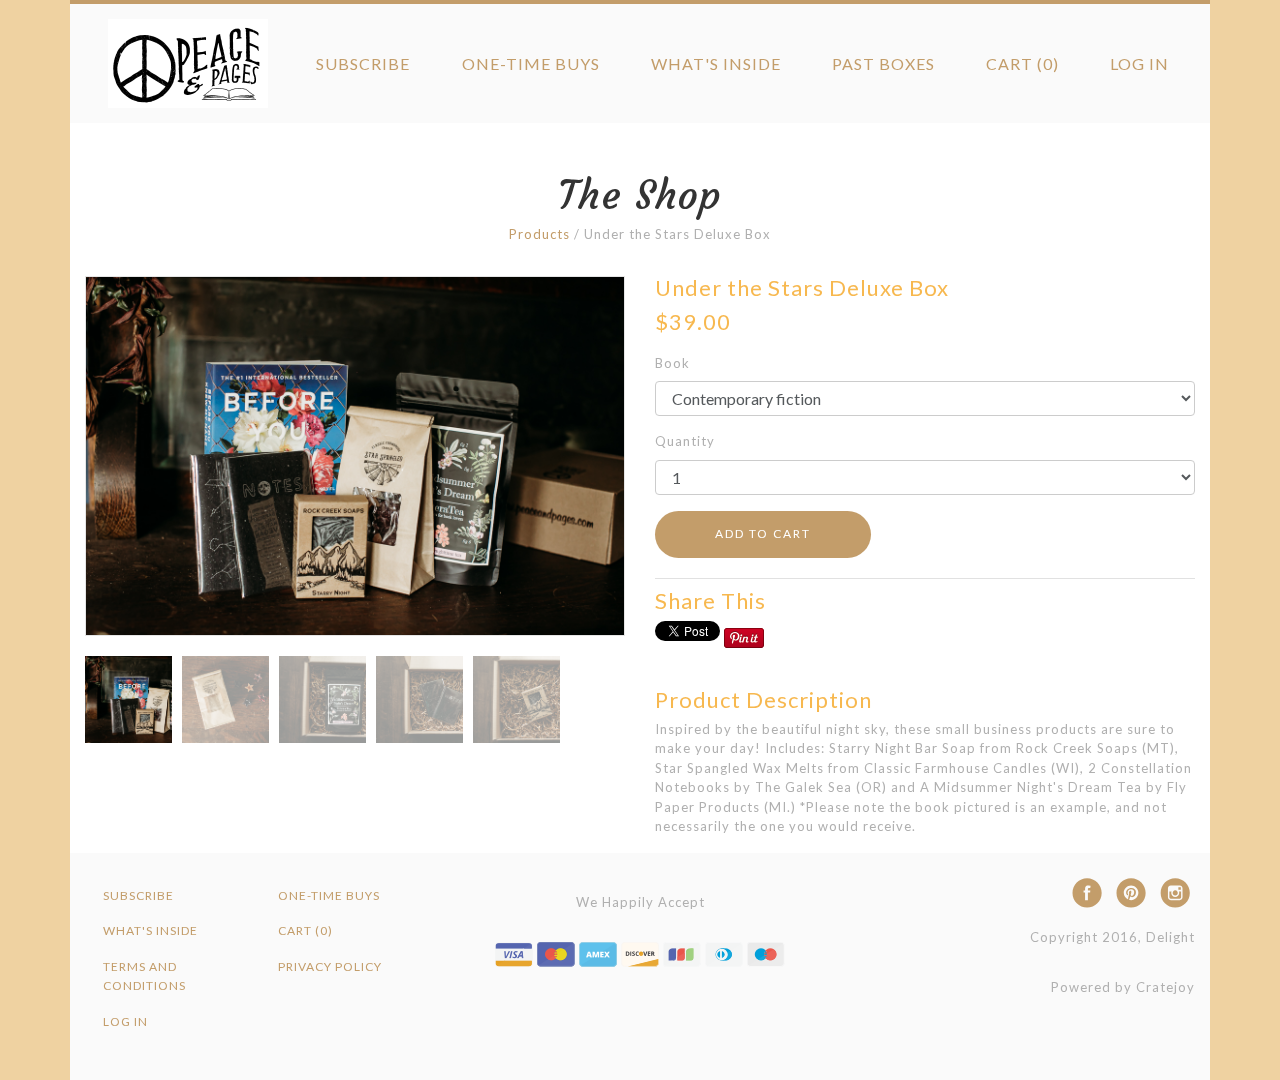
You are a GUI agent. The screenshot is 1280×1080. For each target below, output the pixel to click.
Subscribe (363, 63)
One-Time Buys (531, 63)
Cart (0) (1022, 63)
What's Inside (716, 63)
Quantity (685, 441)
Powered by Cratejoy (1123, 987)
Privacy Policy (330, 966)
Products (539, 234)
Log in (1139, 63)
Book (672, 363)
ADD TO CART (763, 533)
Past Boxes (883, 63)
